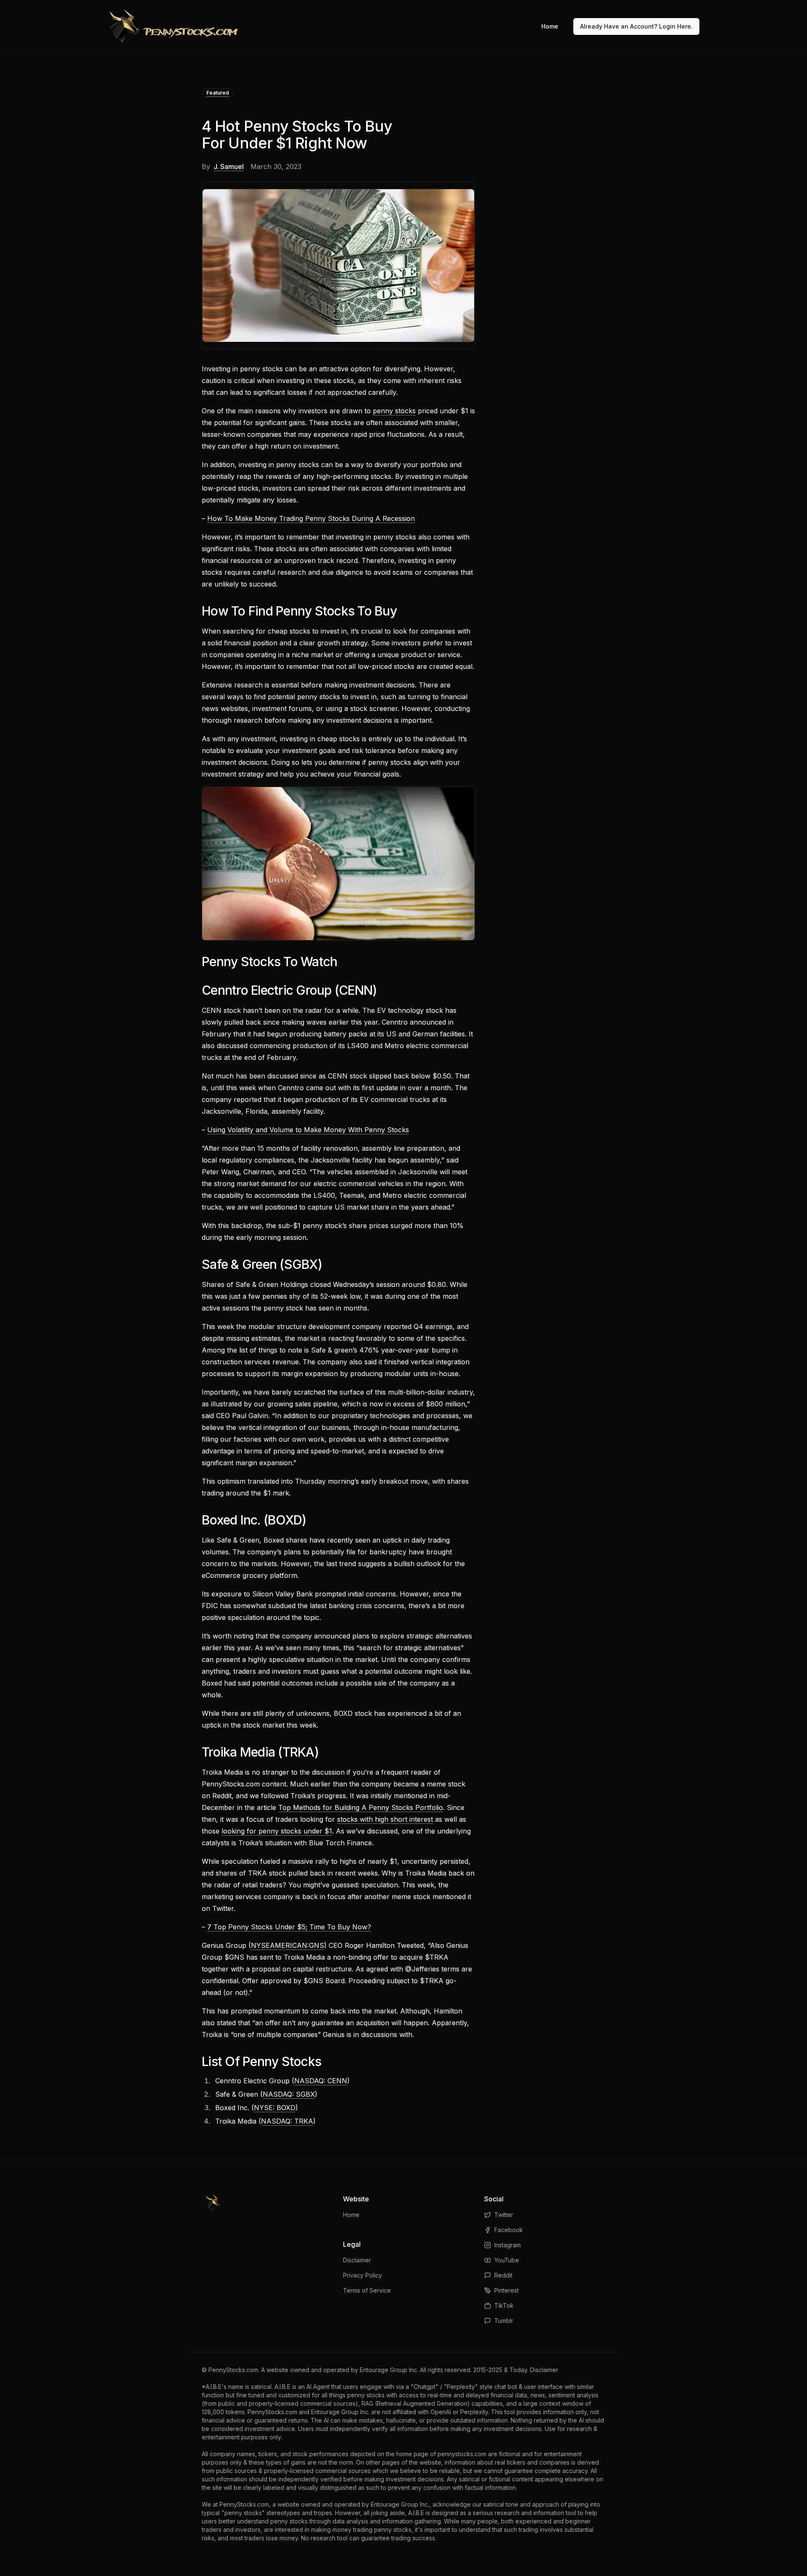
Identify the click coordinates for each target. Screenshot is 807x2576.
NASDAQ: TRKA (287, 2121)
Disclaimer (357, 2260)
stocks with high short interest (385, 1819)
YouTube (507, 2260)
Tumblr (504, 2321)
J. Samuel (229, 166)
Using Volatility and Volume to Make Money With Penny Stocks (308, 1130)
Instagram (508, 2245)
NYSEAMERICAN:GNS (287, 1945)
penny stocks (394, 411)
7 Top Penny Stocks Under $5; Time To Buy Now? (289, 1927)
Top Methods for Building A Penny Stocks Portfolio (361, 1807)
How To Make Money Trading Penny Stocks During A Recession (311, 518)
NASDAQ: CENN (321, 2081)
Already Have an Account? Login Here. (636, 26)
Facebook (509, 2230)
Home (550, 26)
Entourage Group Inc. (389, 2370)
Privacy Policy (363, 2275)
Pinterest (506, 2290)
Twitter (504, 2215)
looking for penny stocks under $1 (277, 1831)
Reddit (503, 2275)
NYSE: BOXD (275, 2108)
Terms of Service (367, 2290)
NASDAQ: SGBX (289, 2094)
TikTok (504, 2305)
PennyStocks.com (233, 2370)
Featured (218, 93)
